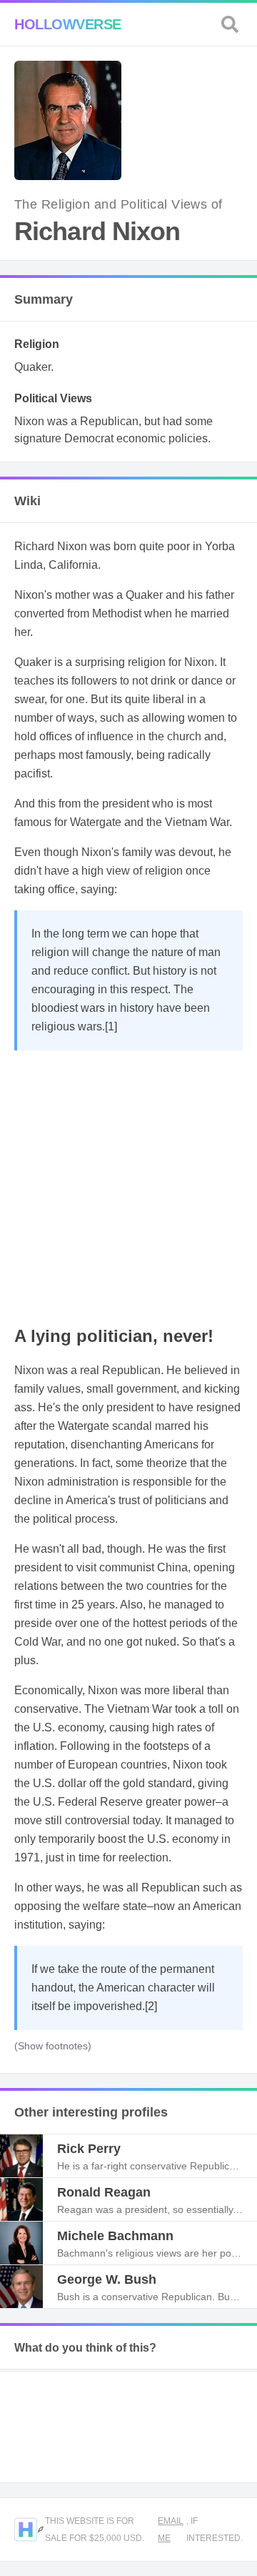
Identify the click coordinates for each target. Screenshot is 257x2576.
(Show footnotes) (53, 2046)
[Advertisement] (128, 1186)
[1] (111, 1026)
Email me (171, 2530)
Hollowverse (68, 24)
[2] (151, 2006)
